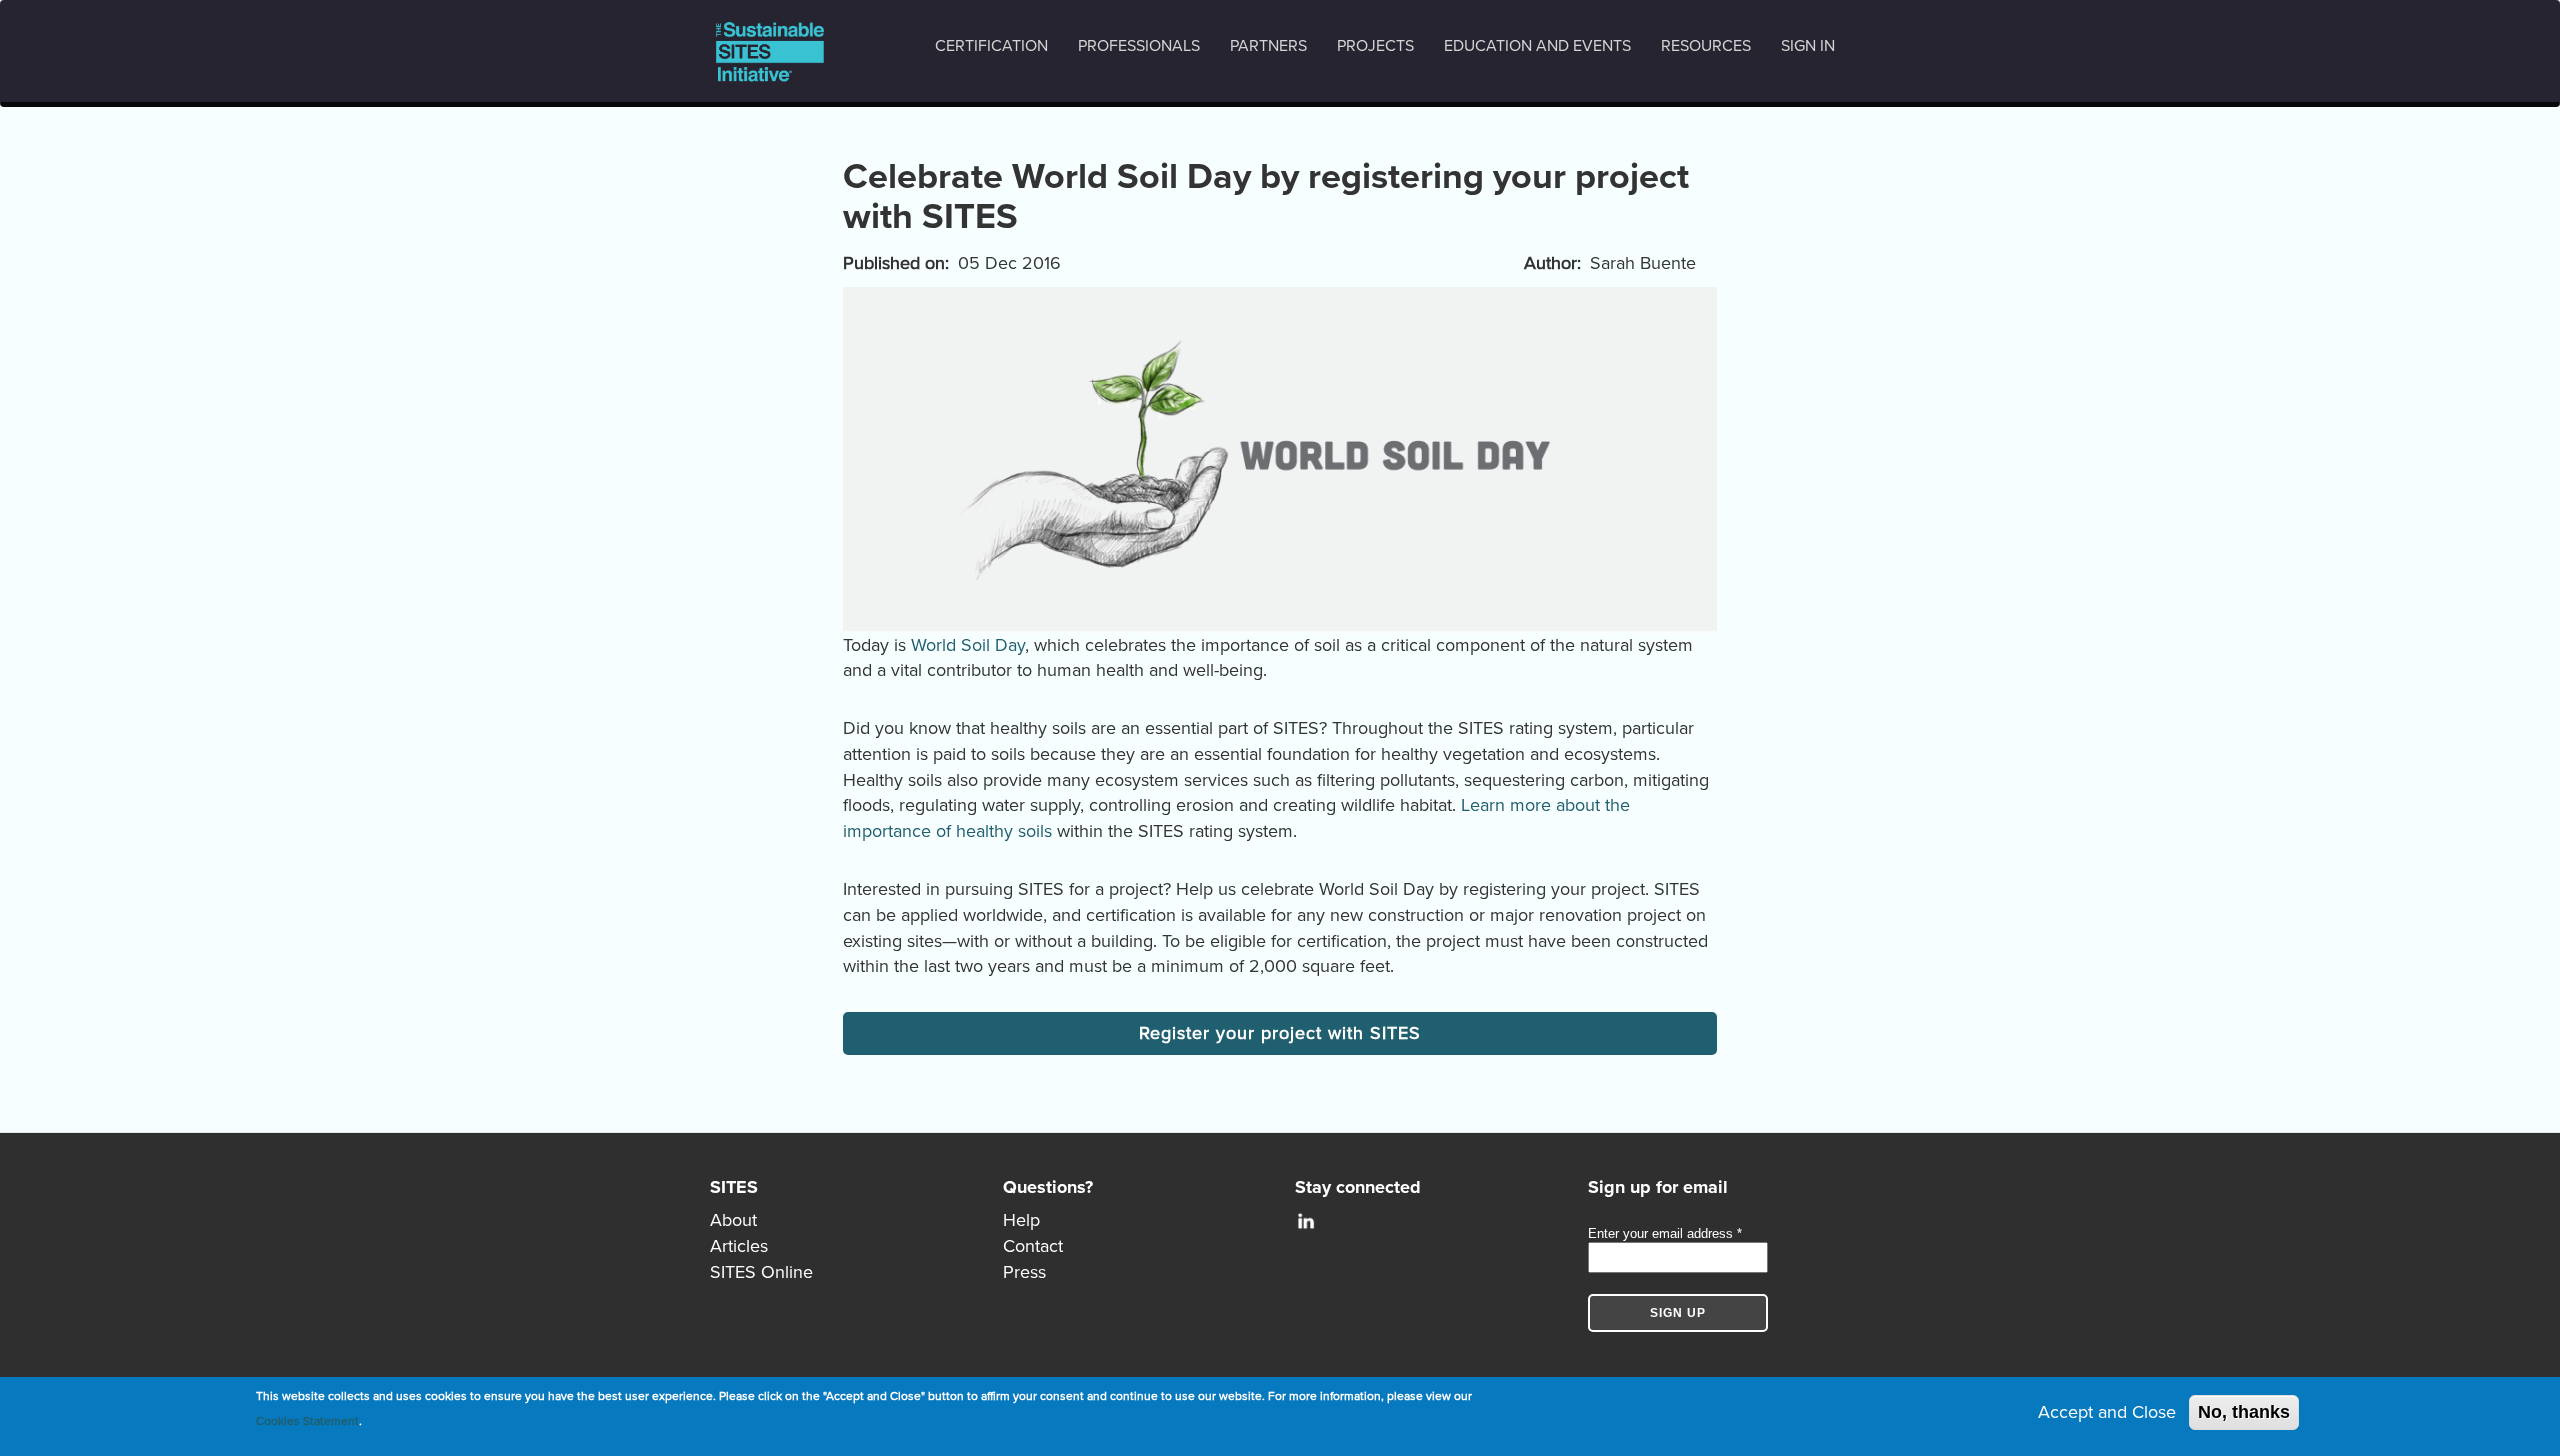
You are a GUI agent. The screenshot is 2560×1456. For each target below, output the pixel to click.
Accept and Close (2107, 1412)
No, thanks (2244, 1412)
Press (1024, 1272)
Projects (1375, 46)
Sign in (1808, 46)
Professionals (1139, 46)
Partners (1268, 46)
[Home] (777, 51)
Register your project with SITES (1280, 1033)
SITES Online (761, 1272)
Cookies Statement (307, 1421)
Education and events (1537, 46)
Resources (1706, 46)
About (733, 1220)
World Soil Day (968, 645)
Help (1021, 1220)
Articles (739, 1246)
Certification (991, 46)
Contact (1033, 1246)
